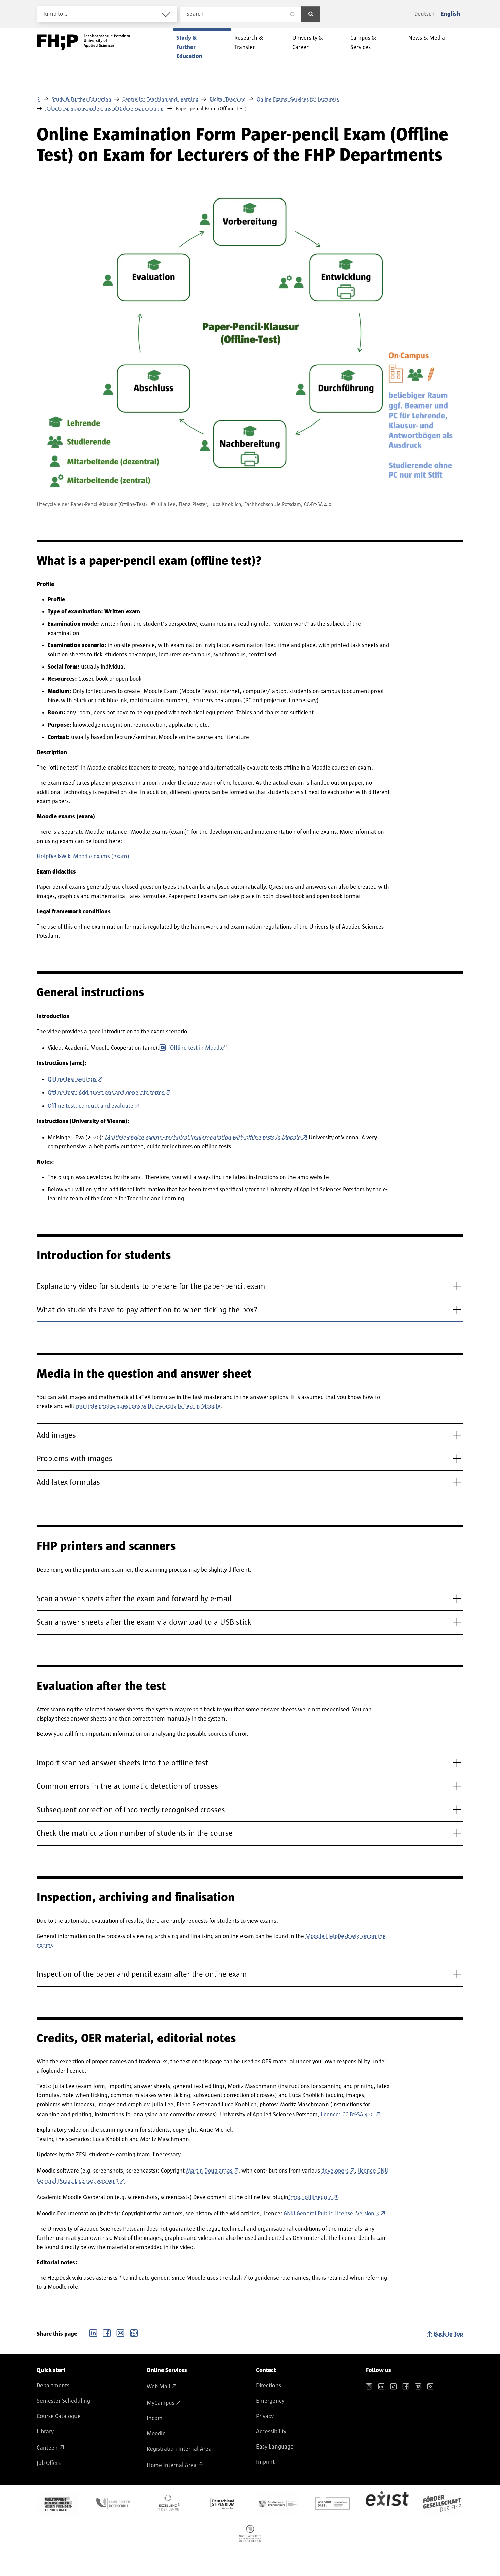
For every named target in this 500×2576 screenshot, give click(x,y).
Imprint (265, 2462)
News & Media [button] (427, 38)
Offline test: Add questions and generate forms (106, 1093)
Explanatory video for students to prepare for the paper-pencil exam (151, 1286)
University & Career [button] (308, 43)
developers (335, 2171)
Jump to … (56, 14)
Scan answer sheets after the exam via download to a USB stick (144, 1622)
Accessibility (271, 2432)
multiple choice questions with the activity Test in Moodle (148, 1406)
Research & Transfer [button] (249, 43)
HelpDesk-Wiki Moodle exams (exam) (83, 857)
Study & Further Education (81, 99)
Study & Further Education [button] (189, 47)
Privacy (265, 2416)
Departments (53, 2386)
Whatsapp (134, 2332)
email (120, 2332)
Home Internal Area (172, 2465)
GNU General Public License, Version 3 (331, 2214)
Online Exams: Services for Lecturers (298, 99)
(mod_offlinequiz (310, 2197)
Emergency (270, 2401)
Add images (56, 1435)
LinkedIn (93, 2332)
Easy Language (275, 2447)
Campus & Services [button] (363, 43)
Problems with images (74, 1459)
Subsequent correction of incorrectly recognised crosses (131, 1810)
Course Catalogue (59, 2416)
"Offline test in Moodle (196, 1048)
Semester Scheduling (63, 2401)
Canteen (47, 2448)
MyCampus (161, 2403)
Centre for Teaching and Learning (160, 99)
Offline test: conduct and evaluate (90, 1106)
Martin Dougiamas (209, 2171)
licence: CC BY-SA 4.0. (347, 2115)
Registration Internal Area (179, 2449)
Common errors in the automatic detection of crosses (127, 1786)
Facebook (107, 2332)
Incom (155, 2418)
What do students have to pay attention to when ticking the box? (147, 1310)
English (451, 14)
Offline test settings (72, 1079)
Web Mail (159, 2387)
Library (45, 2432)
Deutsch (424, 14)
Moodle (156, 2434)
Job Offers (49, 2463)
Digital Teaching (228, 99)
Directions (269, 2386)
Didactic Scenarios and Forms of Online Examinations (105, 109)
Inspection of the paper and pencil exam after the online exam (142, 1974)
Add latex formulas (68, 1482)
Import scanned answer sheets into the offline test (122, 1763)
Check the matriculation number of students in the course (135, 1833)
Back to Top (448, 2334)
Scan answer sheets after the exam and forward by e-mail (134, 1599)
